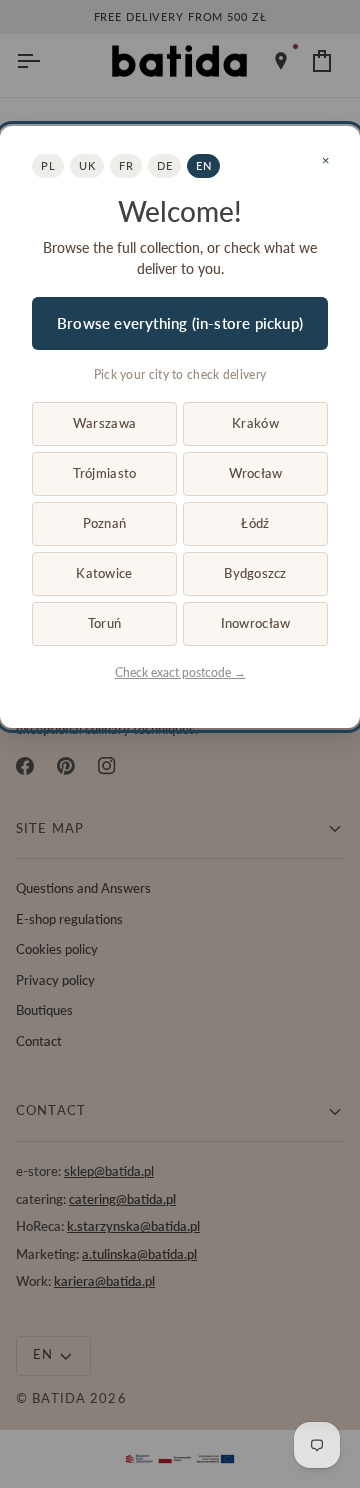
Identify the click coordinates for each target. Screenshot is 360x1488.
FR (126, 165)
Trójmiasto (105, 473)
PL (48, 165)
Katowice (104, 573)
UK (87, 165)
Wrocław (256, 473)
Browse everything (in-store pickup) (180, 323)
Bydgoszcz (255, 573)
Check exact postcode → (180, 672)
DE (164, 165)
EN (203, 165)
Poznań (105, 523)
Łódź (255, 523)
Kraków (255, 423)
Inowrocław (256, 623)
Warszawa (104, 423)
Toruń (104, 623)
